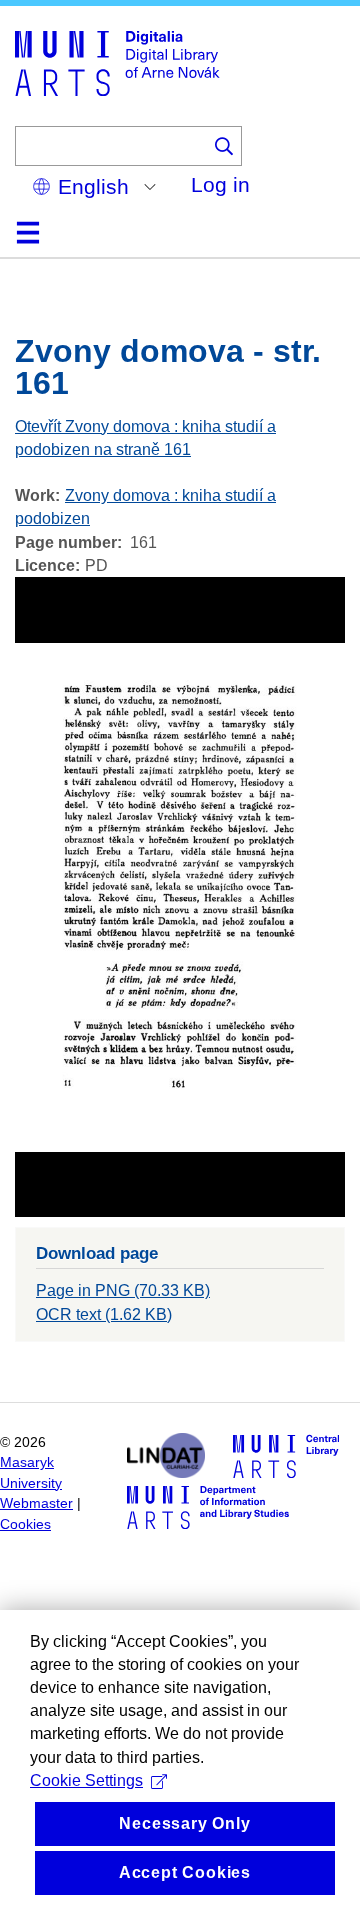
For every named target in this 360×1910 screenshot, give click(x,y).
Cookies (25, 1524)
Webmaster (36, 1503)
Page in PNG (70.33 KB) (123, 1290)
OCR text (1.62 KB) (104, 1314)
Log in (220, 184)
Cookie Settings (86, 1780)
